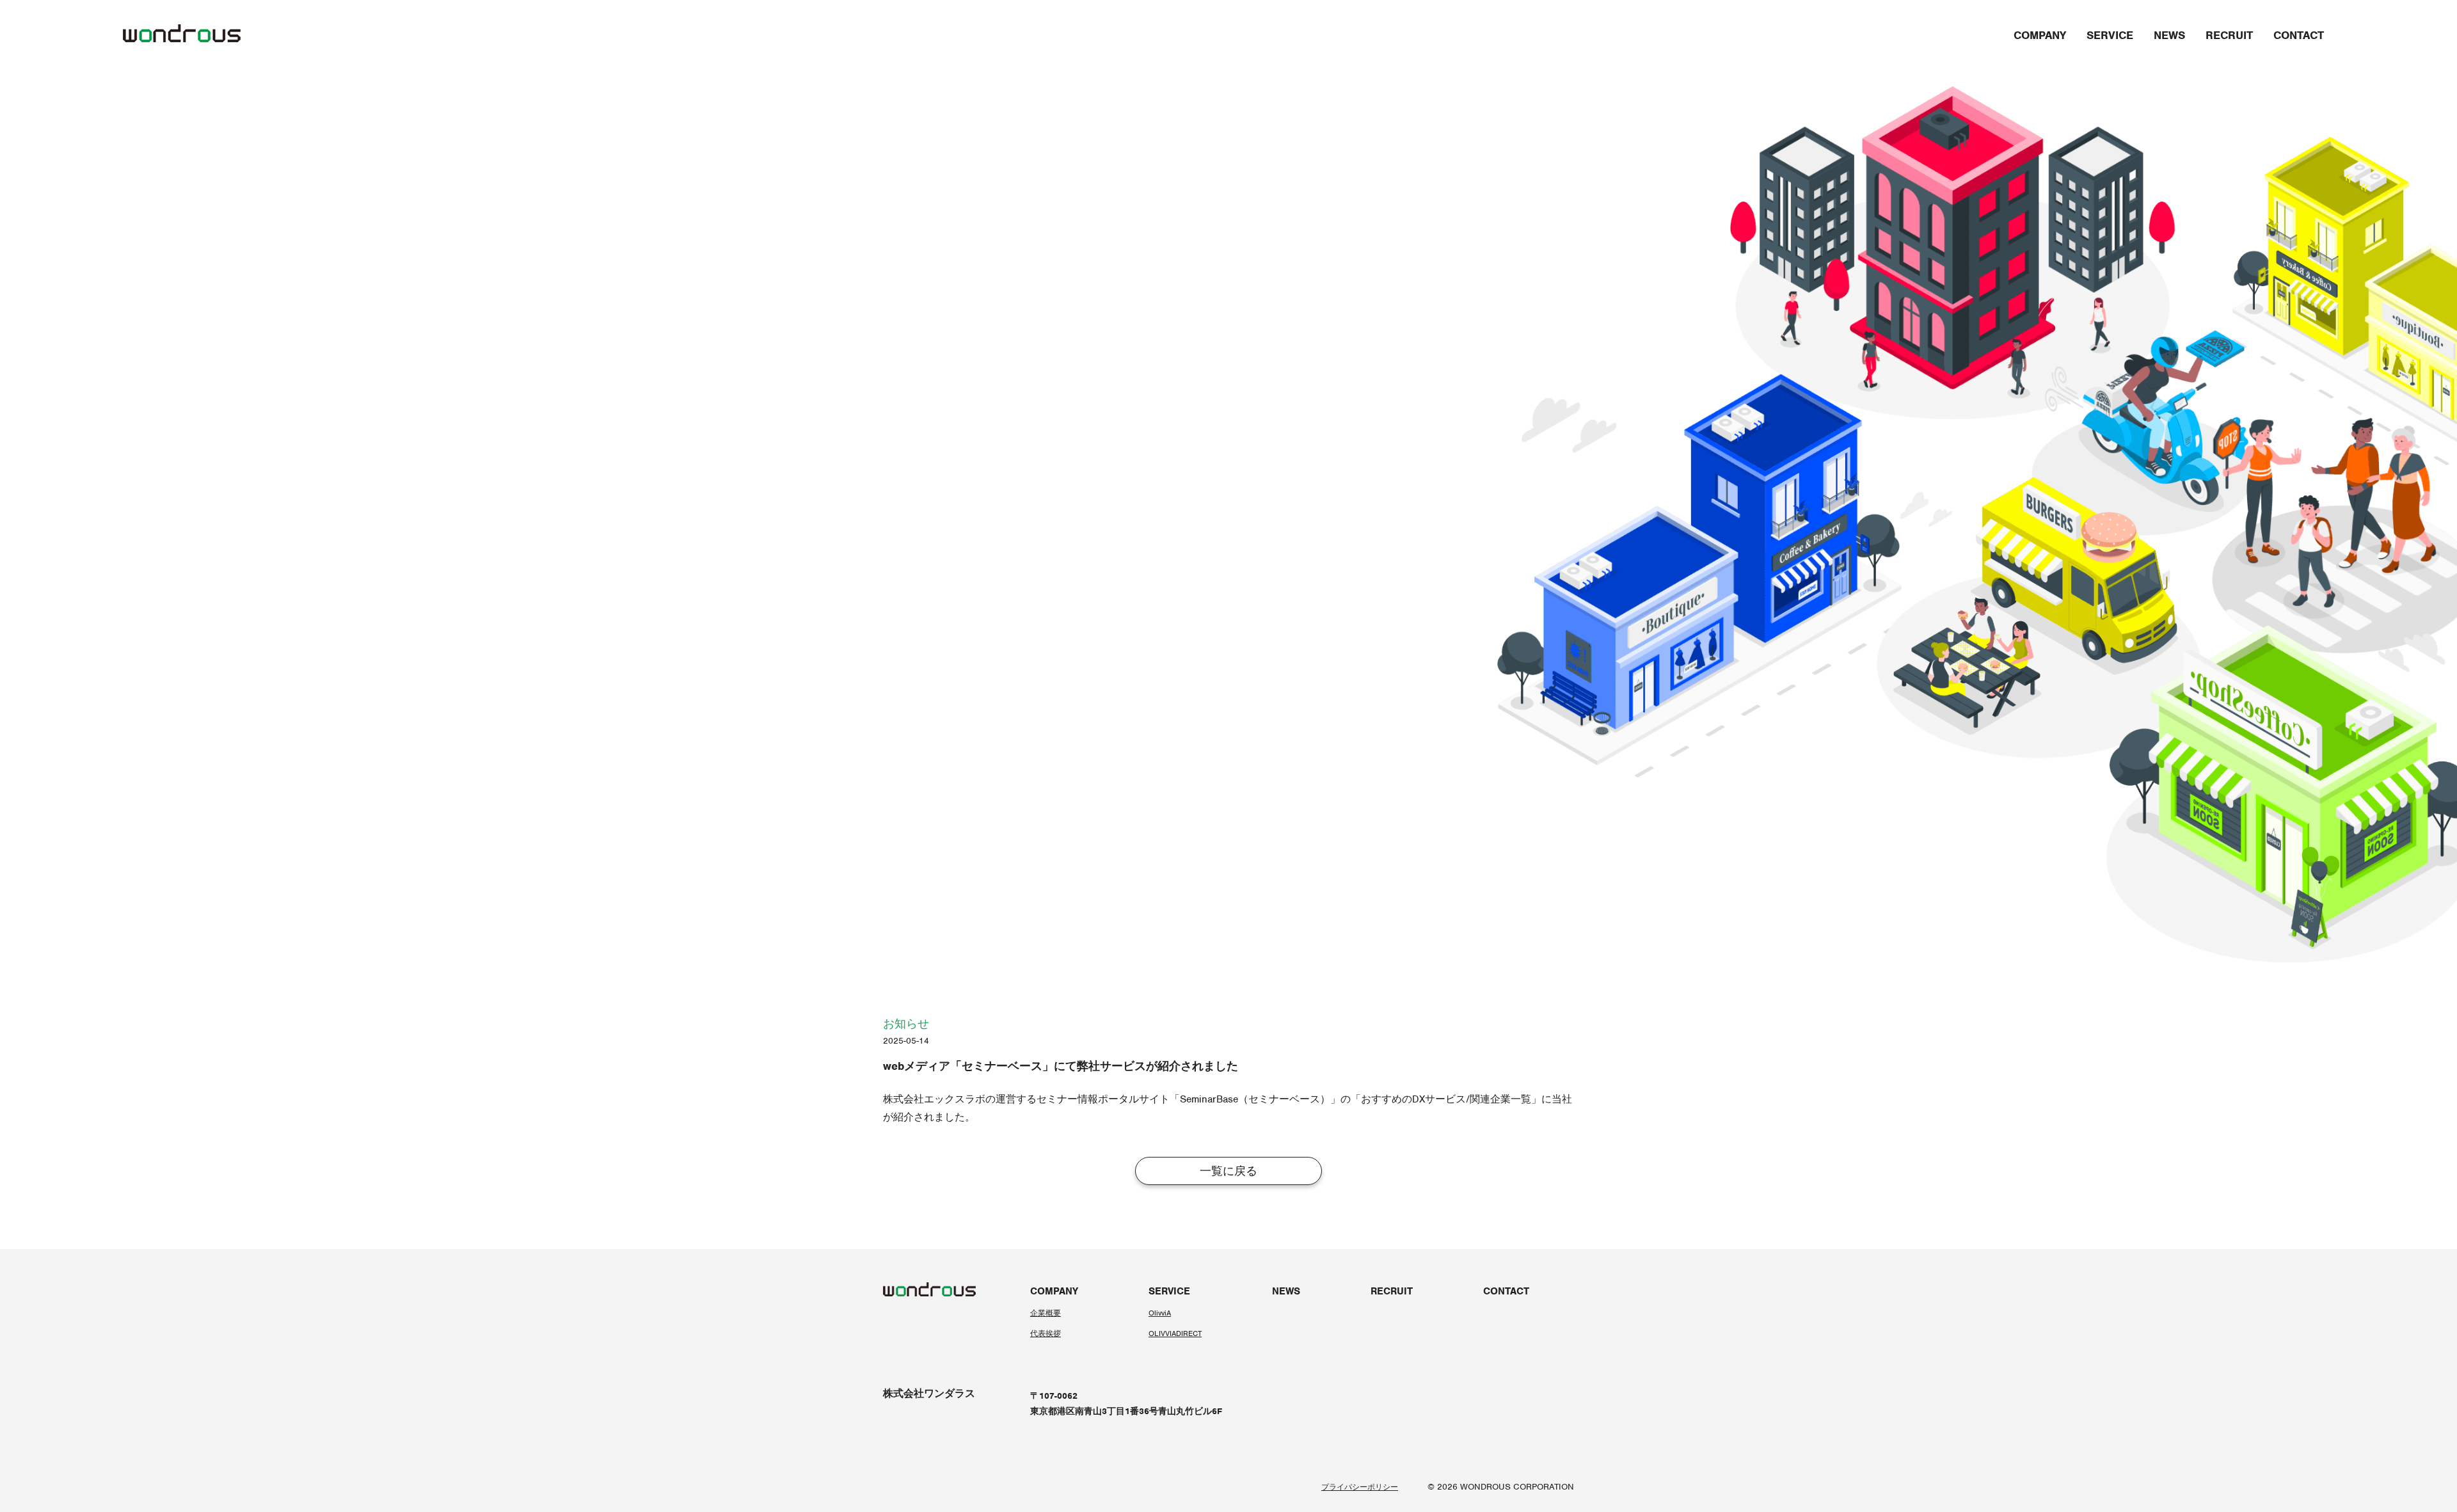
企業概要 (1046, 1313)
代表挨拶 (1046, 1333)
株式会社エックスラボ (934, 1099)
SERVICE (2110, 35)
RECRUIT (2229, 35)
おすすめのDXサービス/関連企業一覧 (1446, 1099)
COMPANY (2040, 35)
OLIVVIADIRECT (1175, 1333)
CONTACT (2299, 35)
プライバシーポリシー (1360, 1487)
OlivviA (1160, 1313)
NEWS (2169, 35)
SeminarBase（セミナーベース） (1255, 1099)
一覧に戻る (1228, 1171)
